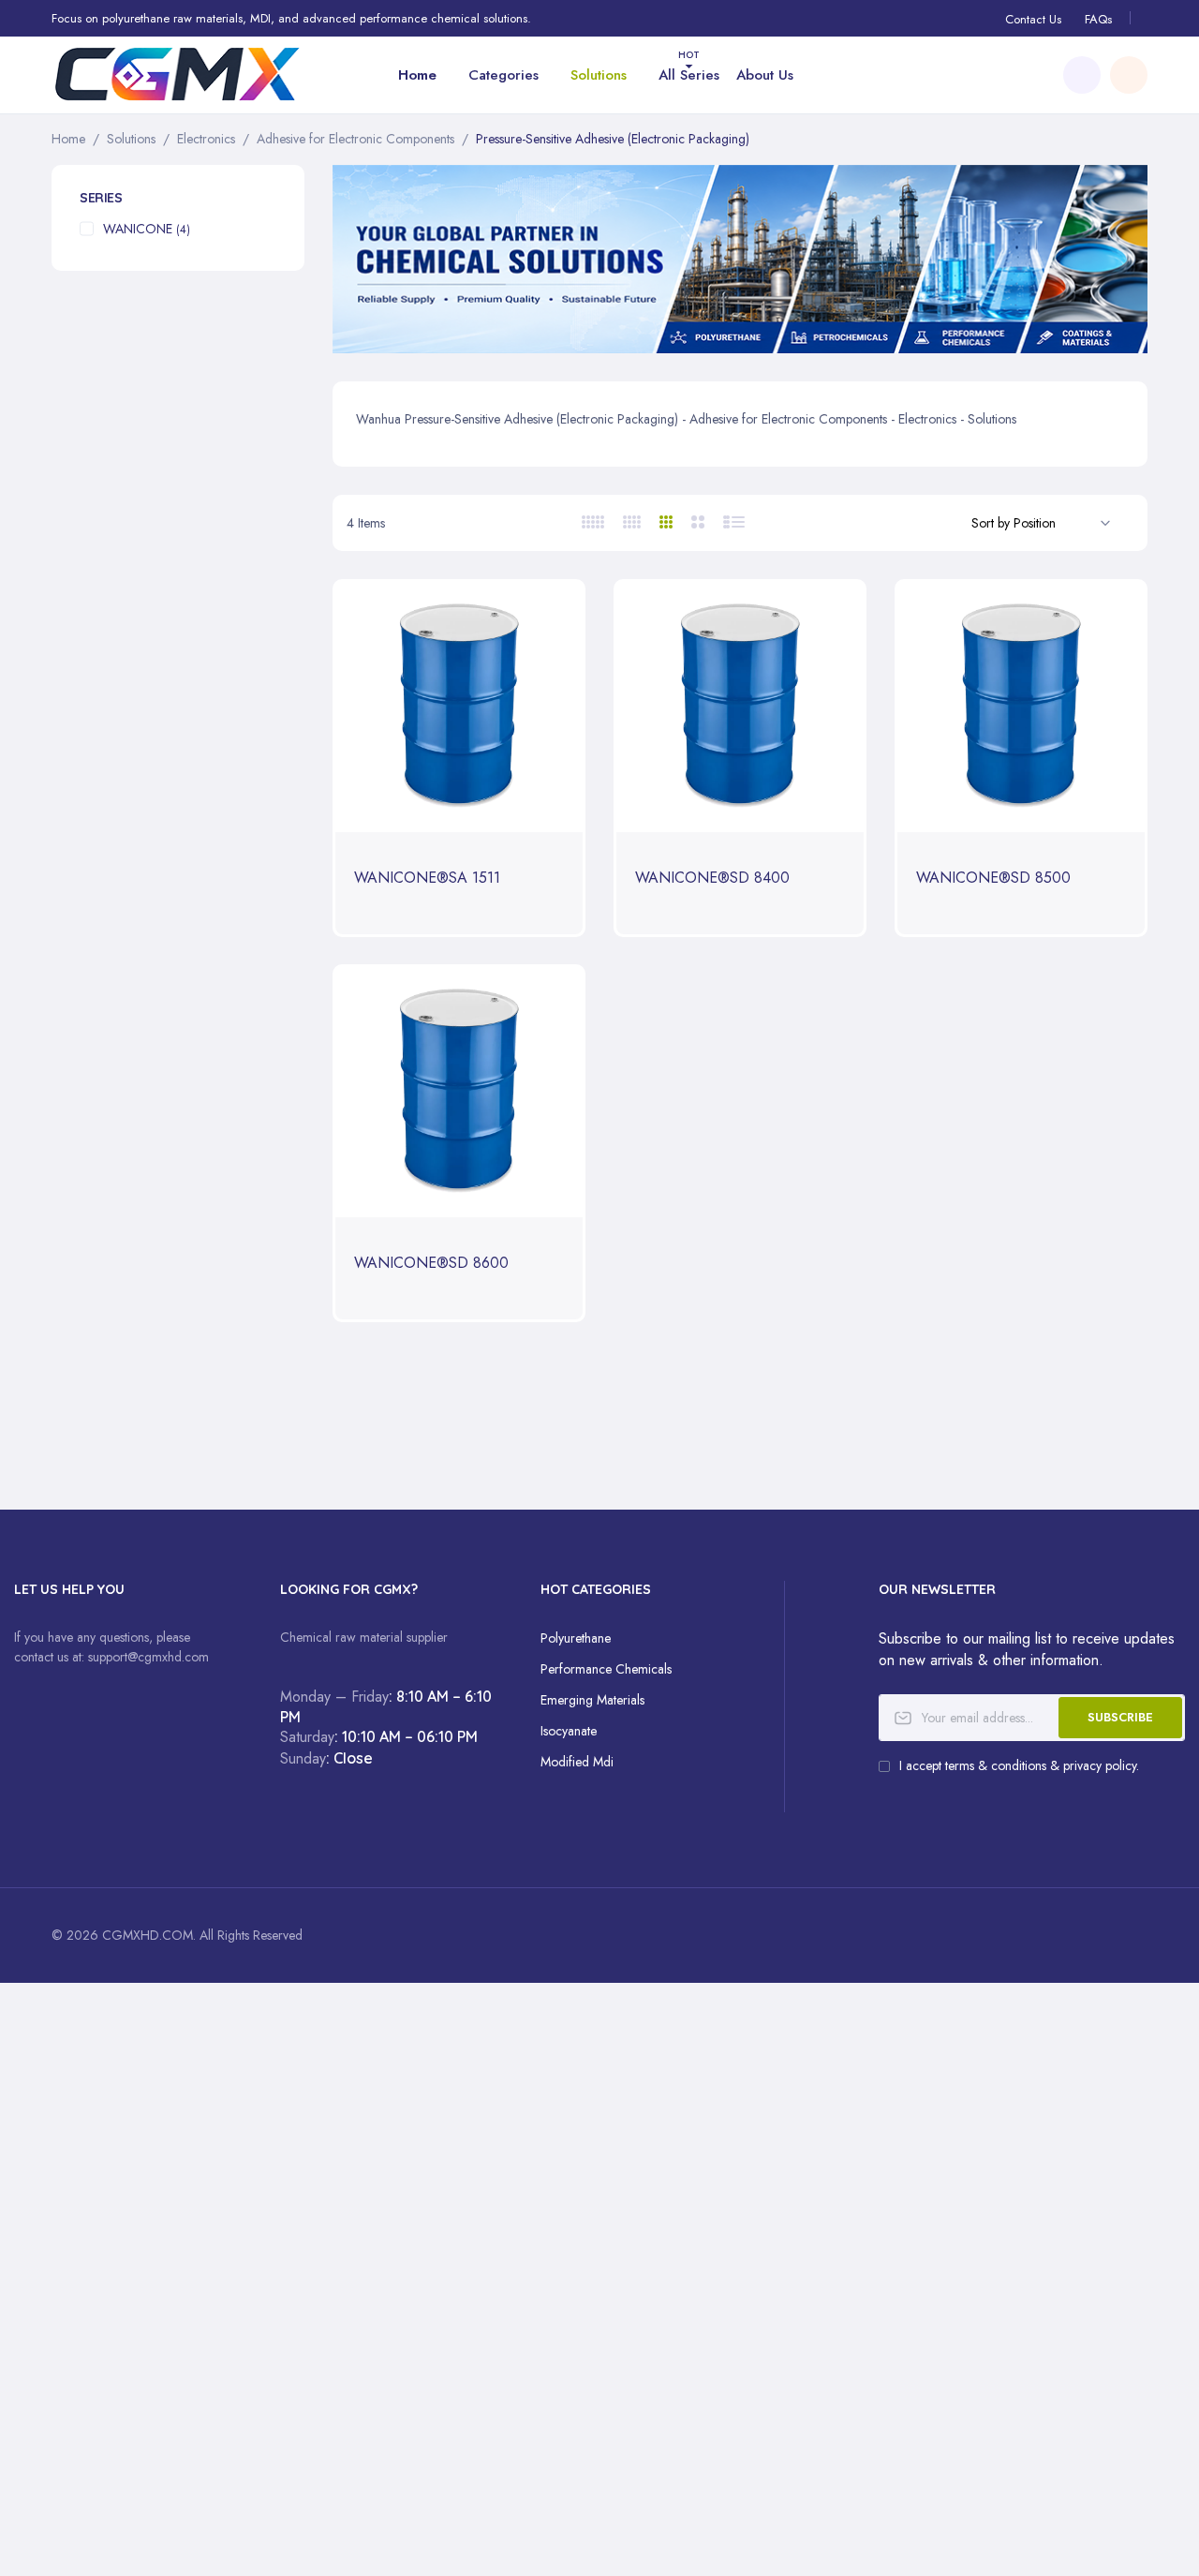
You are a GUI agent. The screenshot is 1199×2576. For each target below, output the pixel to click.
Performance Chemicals (606, 1669)
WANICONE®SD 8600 (431, 1264)
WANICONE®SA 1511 (427, 879)
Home (68, 139)
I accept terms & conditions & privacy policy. (1019, 1765)
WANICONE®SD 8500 (993, 879)
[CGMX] (178, 74)
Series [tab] (101, 198)
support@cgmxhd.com (148, 1657)
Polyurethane (576, 1638)
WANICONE (147, 229)
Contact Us (1033, 19)
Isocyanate (569, 1731)
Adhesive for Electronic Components (355, 139)
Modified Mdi (577, 1762)
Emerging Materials (592, 1700)
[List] (735, 522)
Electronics (206, 139)
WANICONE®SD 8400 (712, 879)
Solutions (131, 139)
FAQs (1098, 19)
